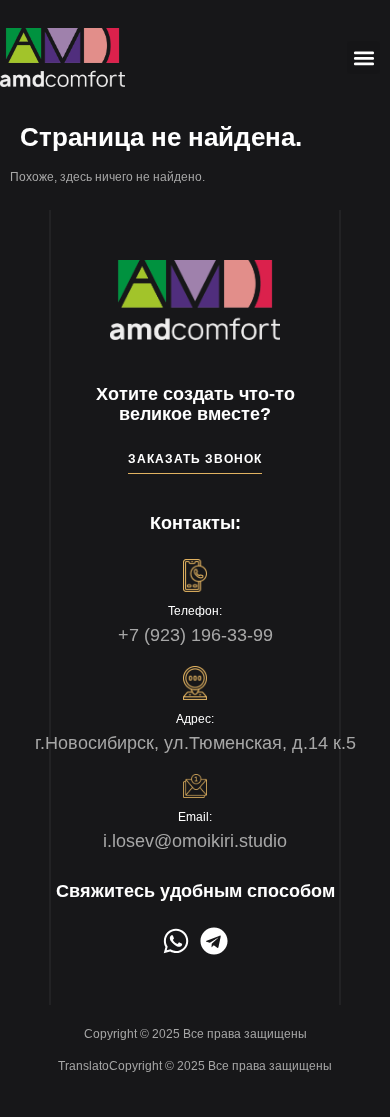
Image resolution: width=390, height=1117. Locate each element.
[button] (363, 57)
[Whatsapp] (176, 941)
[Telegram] (214, 941)
